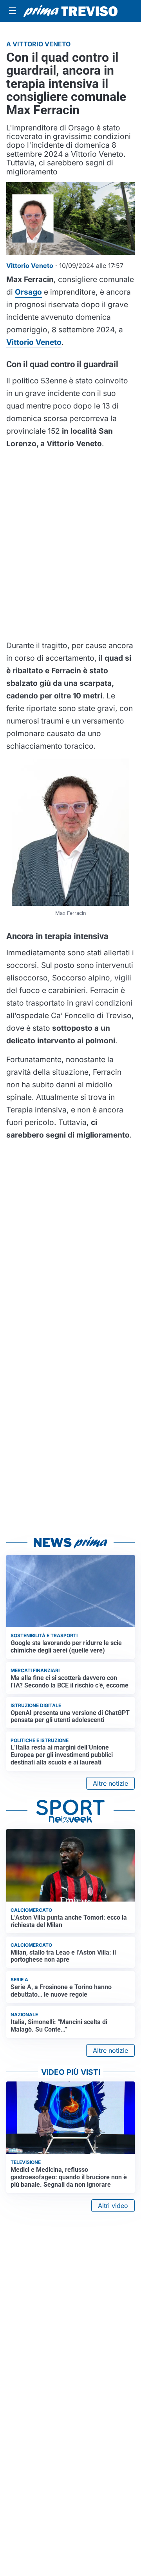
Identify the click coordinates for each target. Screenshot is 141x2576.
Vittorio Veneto (34, 342)
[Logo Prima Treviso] (70, 11)
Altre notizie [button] (110, 1783)
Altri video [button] (113, 2206)
